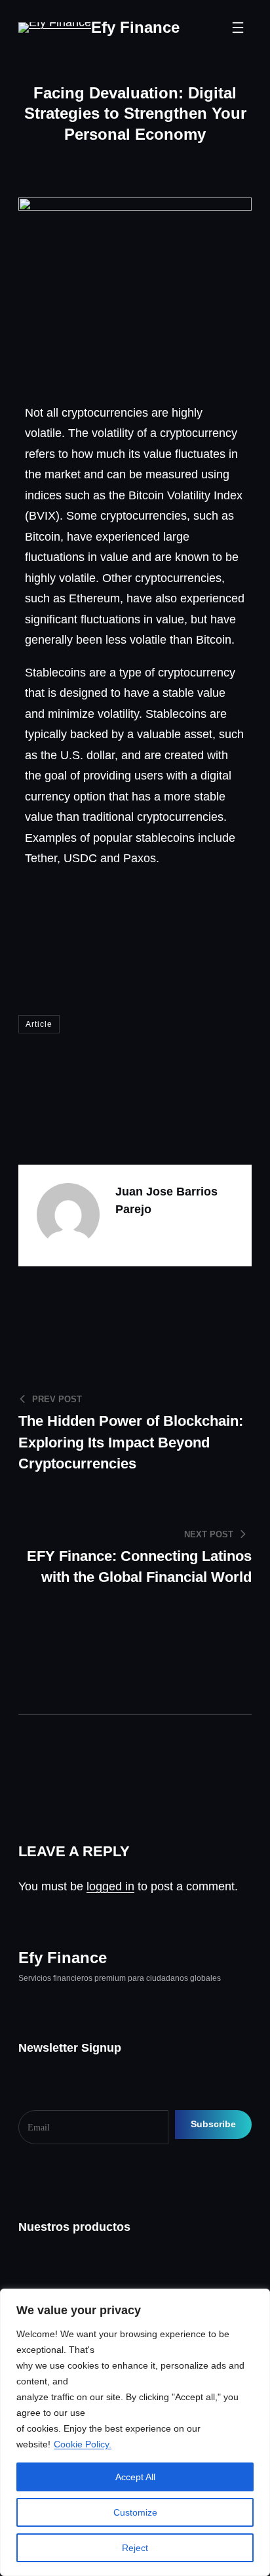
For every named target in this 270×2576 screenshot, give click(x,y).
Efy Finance (135, 27)
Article (39, 1024)
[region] (135, 2432)
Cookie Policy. (83, 2444)
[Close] (256, 2300)
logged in (110, 1886)
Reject (135, 2548)
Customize (135, 2512)
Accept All (135, 2477)
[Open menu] (238, 28)
